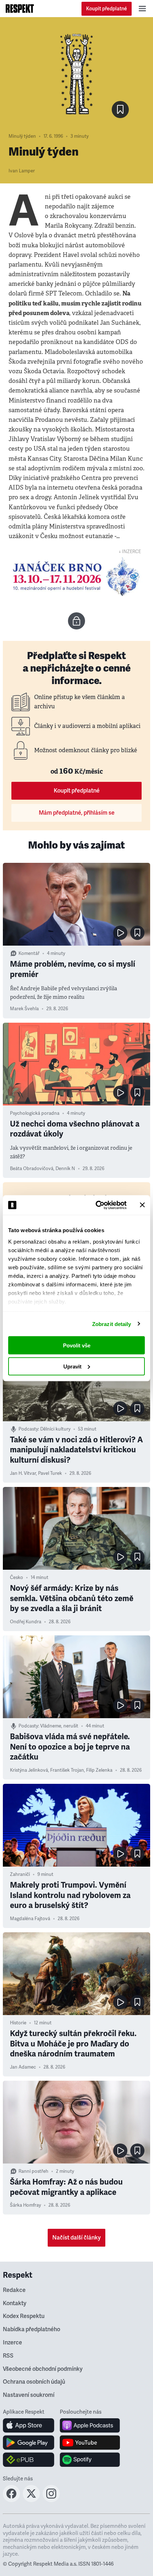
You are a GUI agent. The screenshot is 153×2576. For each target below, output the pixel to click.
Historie (18, 2023)
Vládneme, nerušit (59, 1726)
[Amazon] (29, 2460)
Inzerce (12, 2343)
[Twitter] (31, 2500)
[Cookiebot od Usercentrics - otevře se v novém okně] (96, 1205)
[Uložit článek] (120, 110)
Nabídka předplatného (31, 2329)
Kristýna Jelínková (29, 1770)
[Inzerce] (76, 576)
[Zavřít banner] (142, 1205)
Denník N (65, 1169)
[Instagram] (51, 2500)
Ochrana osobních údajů (34, 2382)
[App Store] (29, 2425)
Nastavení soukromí (29, 2395)
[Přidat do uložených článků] (137, 933)
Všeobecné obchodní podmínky (43, 2369)
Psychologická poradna (35, 1113)
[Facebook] (11, 2500)
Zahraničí (20, 1874)
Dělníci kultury (55, 1429)
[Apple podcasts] (90, 2425)
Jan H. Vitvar (23, 1473)
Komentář (29, 953)
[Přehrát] (120, 933)
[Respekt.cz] (20, 9)
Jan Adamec (23, 2067)
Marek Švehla (24, 1009)
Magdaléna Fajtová (30, 1919)
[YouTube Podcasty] (90, 2443)
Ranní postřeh (33, 2171)
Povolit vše (77, 1345)
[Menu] (142, 9)
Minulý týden (22, 136)
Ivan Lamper (22, 171)
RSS (8, 2356)
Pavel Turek (50, 1473)
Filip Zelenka (99, 1770)
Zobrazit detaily (112, 1324)
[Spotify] (90, 2460)
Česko (17, 1578)
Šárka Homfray (25, 2205)
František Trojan (67, 1770)
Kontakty (15, 2303)
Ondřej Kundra (26, 1622)
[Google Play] (29, 2443)
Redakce (14, 2290)
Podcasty (28, 1429)
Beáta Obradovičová (32, 1169)
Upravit (72, 1366)
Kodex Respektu (24, 2316)
